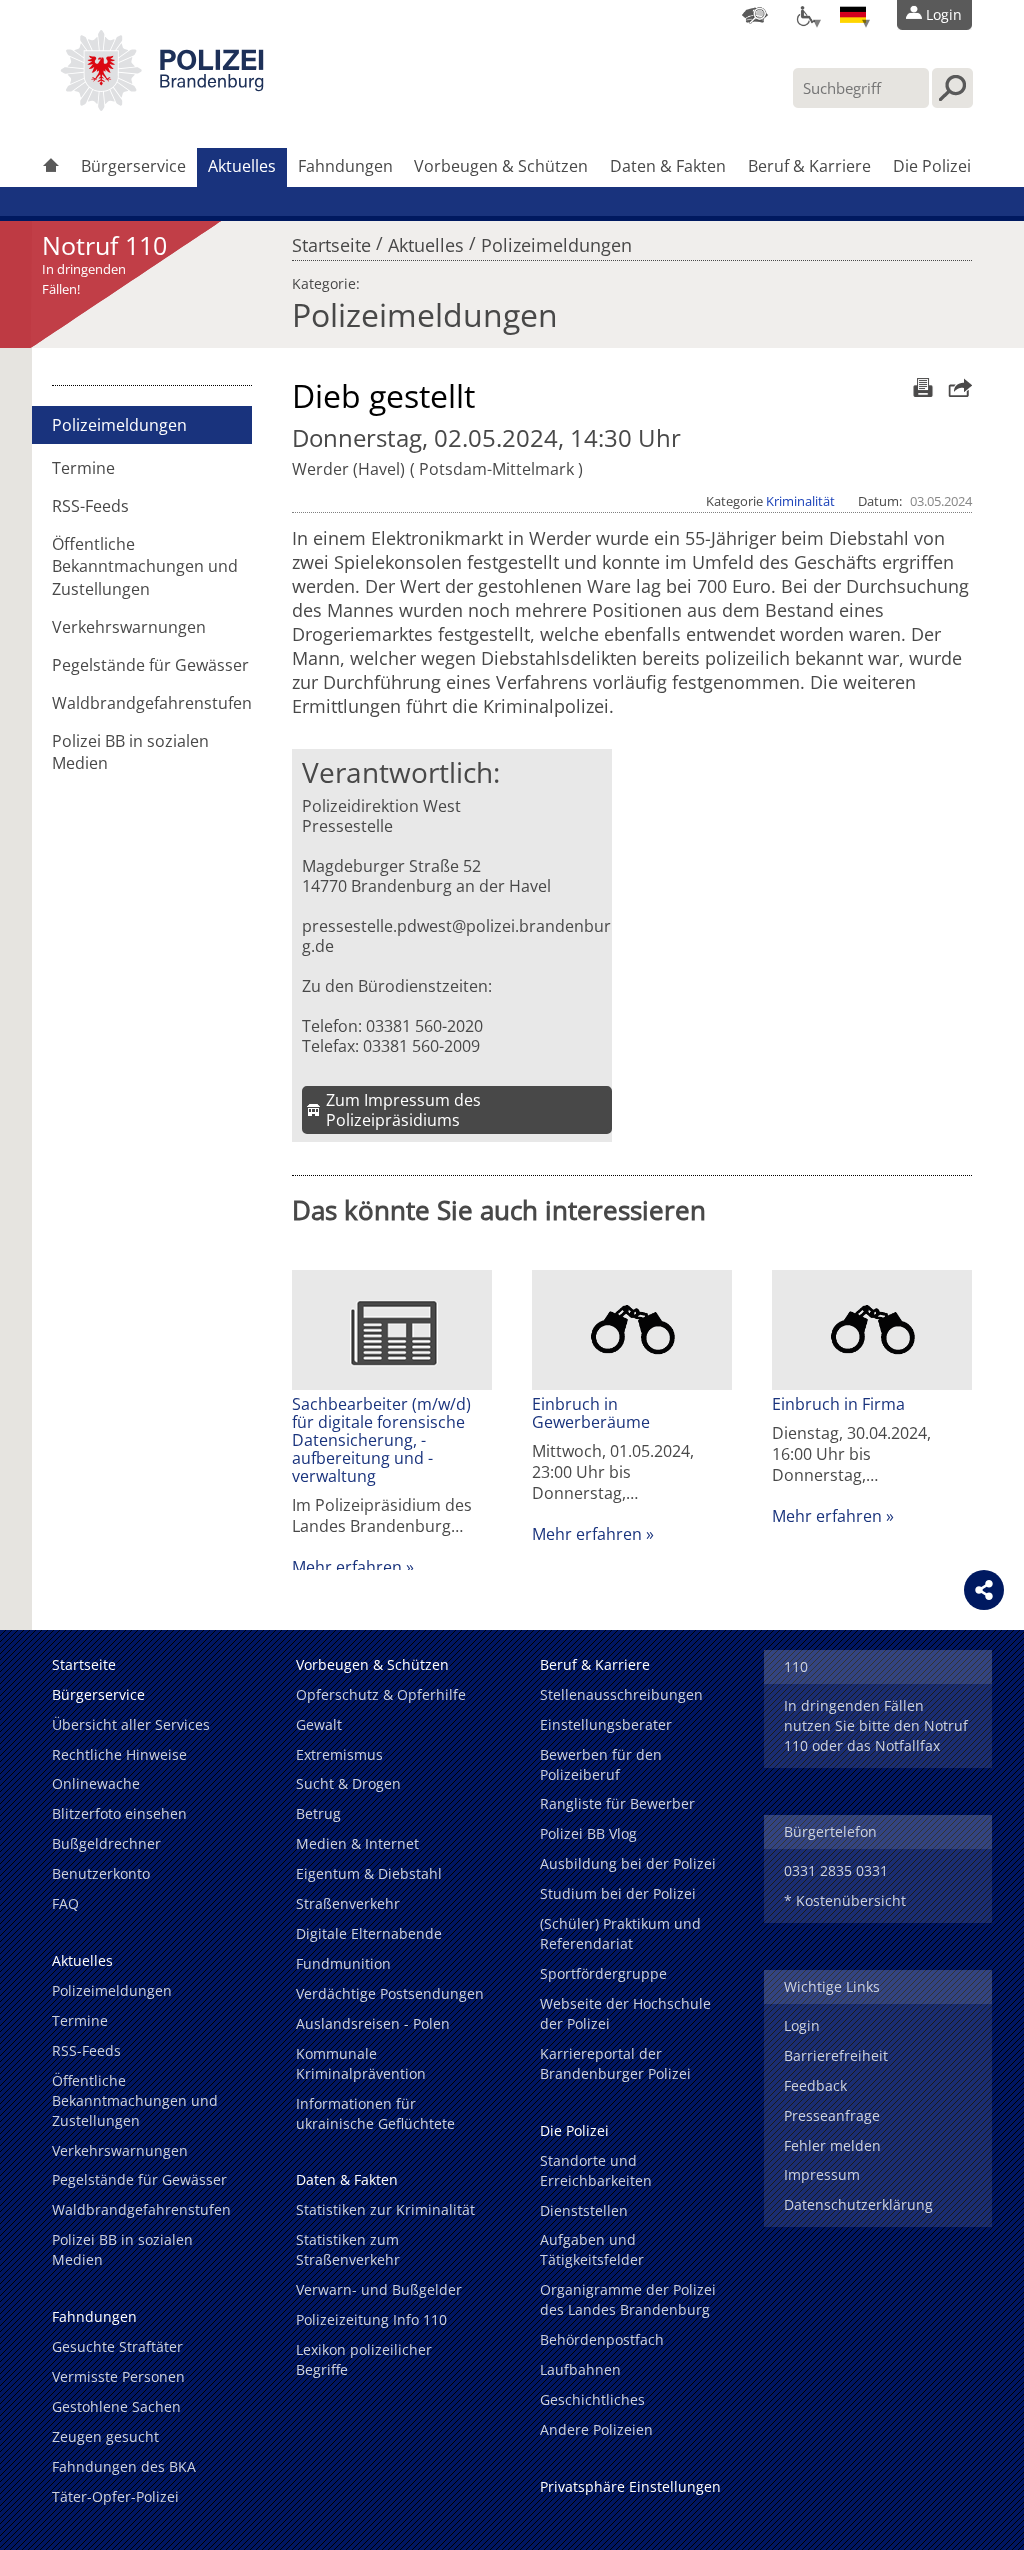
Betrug (318, 1813)
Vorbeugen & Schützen (501, 166)
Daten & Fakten (668, 166)
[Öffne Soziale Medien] (984, 1590)
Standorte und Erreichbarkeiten (596, 2170)
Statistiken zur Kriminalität (385, 2209)
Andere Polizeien (596, 2429)
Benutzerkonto (101, 1873)
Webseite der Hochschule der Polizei (625, 2013)
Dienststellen (584, 2210)
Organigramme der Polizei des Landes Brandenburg (628, 2299)
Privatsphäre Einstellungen (630, 2486)
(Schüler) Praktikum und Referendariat (620, 1933)
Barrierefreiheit (836, 2055)
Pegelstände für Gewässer (150, 665)
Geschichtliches (592, 2399)
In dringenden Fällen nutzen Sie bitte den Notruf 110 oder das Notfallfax (876, 1725)
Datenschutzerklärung (858, 2204)
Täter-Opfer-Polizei (115, 2496)
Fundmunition (343, 1963)
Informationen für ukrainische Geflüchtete (375, 2113)
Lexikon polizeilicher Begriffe (364, 2359)
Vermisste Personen (118, 2376)
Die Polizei (932, 166)
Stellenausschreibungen (621, 1694)
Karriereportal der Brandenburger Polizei (615, 2063)
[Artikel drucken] (920, 387)
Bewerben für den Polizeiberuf (601, 1764)
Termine (83, 468)
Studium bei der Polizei (618, 1893)
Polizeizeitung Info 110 (371, 2319)
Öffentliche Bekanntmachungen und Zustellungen (145, 566)
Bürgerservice (133, 166)
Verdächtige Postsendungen (390, 1993)
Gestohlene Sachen (116, 2406)
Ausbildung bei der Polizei (628, 1863)
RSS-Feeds (90, 506)
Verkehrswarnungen (129, 627)
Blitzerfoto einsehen (119, 1813)
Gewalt (319, 1724)
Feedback (815, 2085)
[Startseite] (51, 167)
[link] (162, 105)
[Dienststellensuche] (755, 15)
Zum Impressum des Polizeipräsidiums (403, 1110)
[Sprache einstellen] (853, 15)
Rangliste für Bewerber (617, 1803)
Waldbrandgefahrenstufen (152, 703)
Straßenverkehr (348, 1903)
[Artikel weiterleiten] (955, 387)
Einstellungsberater (606, 1724)
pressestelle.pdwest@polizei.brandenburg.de (456, 936)
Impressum (822, 2174)
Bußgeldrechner (106, 1843)
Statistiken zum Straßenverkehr (348, 2249)
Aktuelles (242, 166)
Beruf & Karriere (809, 166)
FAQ (65, 1903)
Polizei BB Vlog (588, 1833)
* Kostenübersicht (845, 1900)
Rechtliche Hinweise (119, 1754)
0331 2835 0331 (836, 1870)
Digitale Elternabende (369, 1933)
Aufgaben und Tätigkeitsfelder (592, 2249)
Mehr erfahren (347, 1567)
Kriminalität (800, 501)
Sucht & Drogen (348, 1783)
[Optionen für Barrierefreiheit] (804, 15)
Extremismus (339, 1754)
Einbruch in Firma (838, 1404)
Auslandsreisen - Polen (373, 2023)
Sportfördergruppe (603, 1973)
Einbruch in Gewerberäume (591, 1413)
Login (802, 2025)
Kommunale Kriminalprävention (361, 2063)
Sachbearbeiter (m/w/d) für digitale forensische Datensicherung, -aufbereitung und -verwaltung (381, 1440)
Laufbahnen (580, 2369)
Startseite (331, 240)
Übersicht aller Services (131, 1724)
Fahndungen (345, 166)
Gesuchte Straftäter (117, 2346)
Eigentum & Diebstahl (369, 1873)
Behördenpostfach (602, 2339)
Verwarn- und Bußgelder (379, 2289)
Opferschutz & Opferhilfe (381, 1694)
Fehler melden (832, 2145)
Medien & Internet (357, 1843)
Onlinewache (96, 1783)
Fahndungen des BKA (124, 2466)
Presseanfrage (832, 2115)
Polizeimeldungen (556, 240)
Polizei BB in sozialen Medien (130, 752)
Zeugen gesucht (105, 2436)
